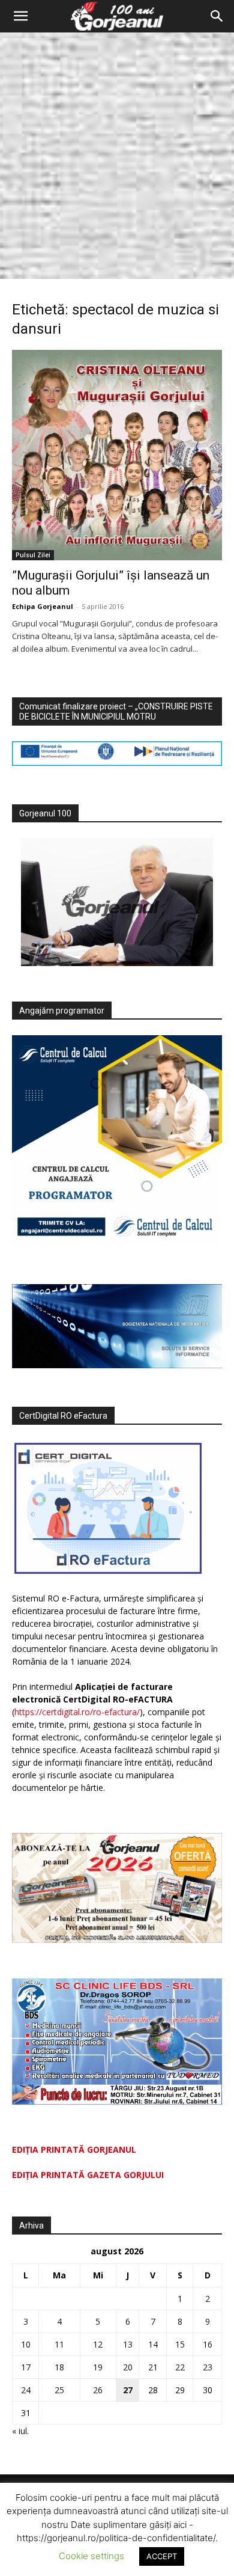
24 (26, 2390)
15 (180, 2344)
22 (180, 2367)
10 (26, 2344)
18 (59, 2367)
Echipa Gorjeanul (43, 606)
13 (128, 2344)
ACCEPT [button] (162, 2556)
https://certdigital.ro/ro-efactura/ (77, 1712)
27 (128, 2390)
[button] (20, 16)
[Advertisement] (117, 156)
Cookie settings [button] (91, 2556)
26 (98, 2390)
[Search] (217, 16)
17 (26, 2367)
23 (208, 2367)
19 (98, 2367)
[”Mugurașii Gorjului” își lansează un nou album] (117, 455)
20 (128, 2367)
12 (98, 2344)
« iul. (20, 2431)
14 (153, 2344)
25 (59, 2390)
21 (153, 2367)
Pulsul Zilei (33, 555)
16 (208, 2344)
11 (59, 2344)
